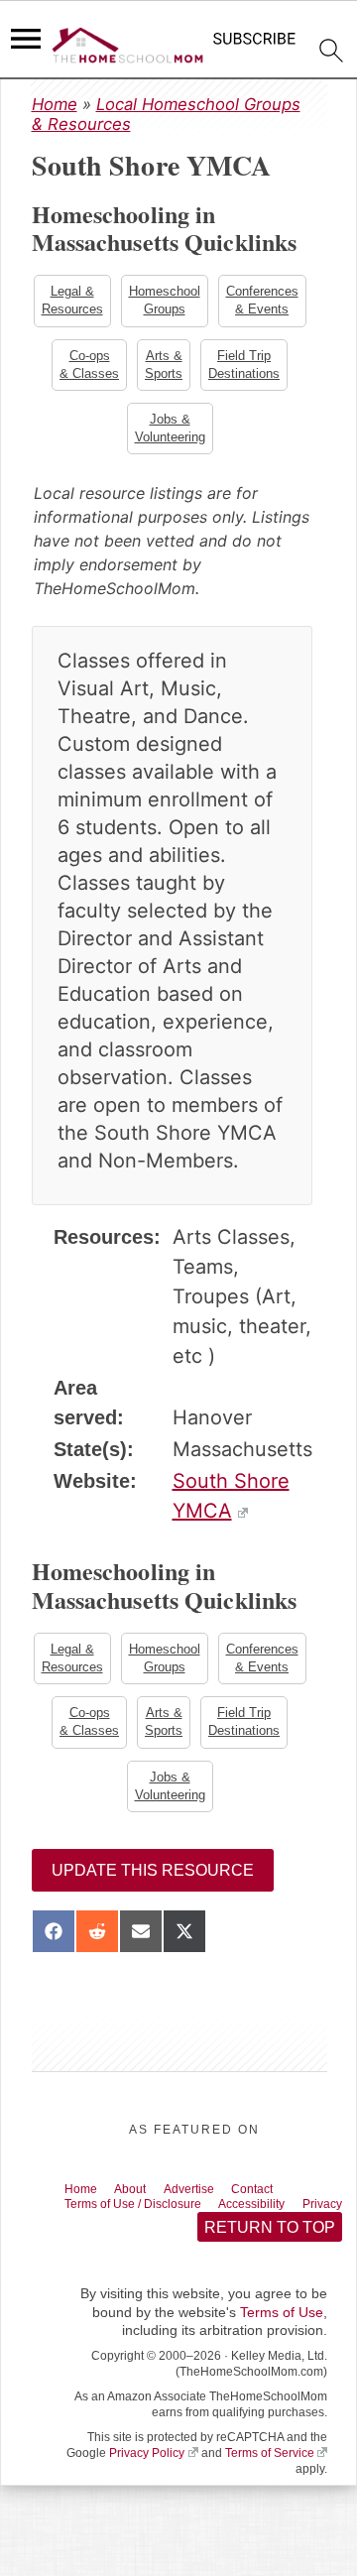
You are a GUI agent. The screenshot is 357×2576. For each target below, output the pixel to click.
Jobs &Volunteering (220, 433)
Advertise (210, 2202)
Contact (283, 2202)
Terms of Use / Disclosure (147, 2219)
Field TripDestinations (121, 433)
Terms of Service (270, 2488)
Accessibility (285, 2219)
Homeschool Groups (214, 301)
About (142, 2202)
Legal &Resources (120, 301)
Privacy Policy (147, 2488)
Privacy (89, 2236)
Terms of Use (282, 2347)
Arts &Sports (264, 368)
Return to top (269, 2261)
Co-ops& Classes (187, 368)
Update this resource (153, 1882)
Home (55, 104)
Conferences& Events (94, 368)
